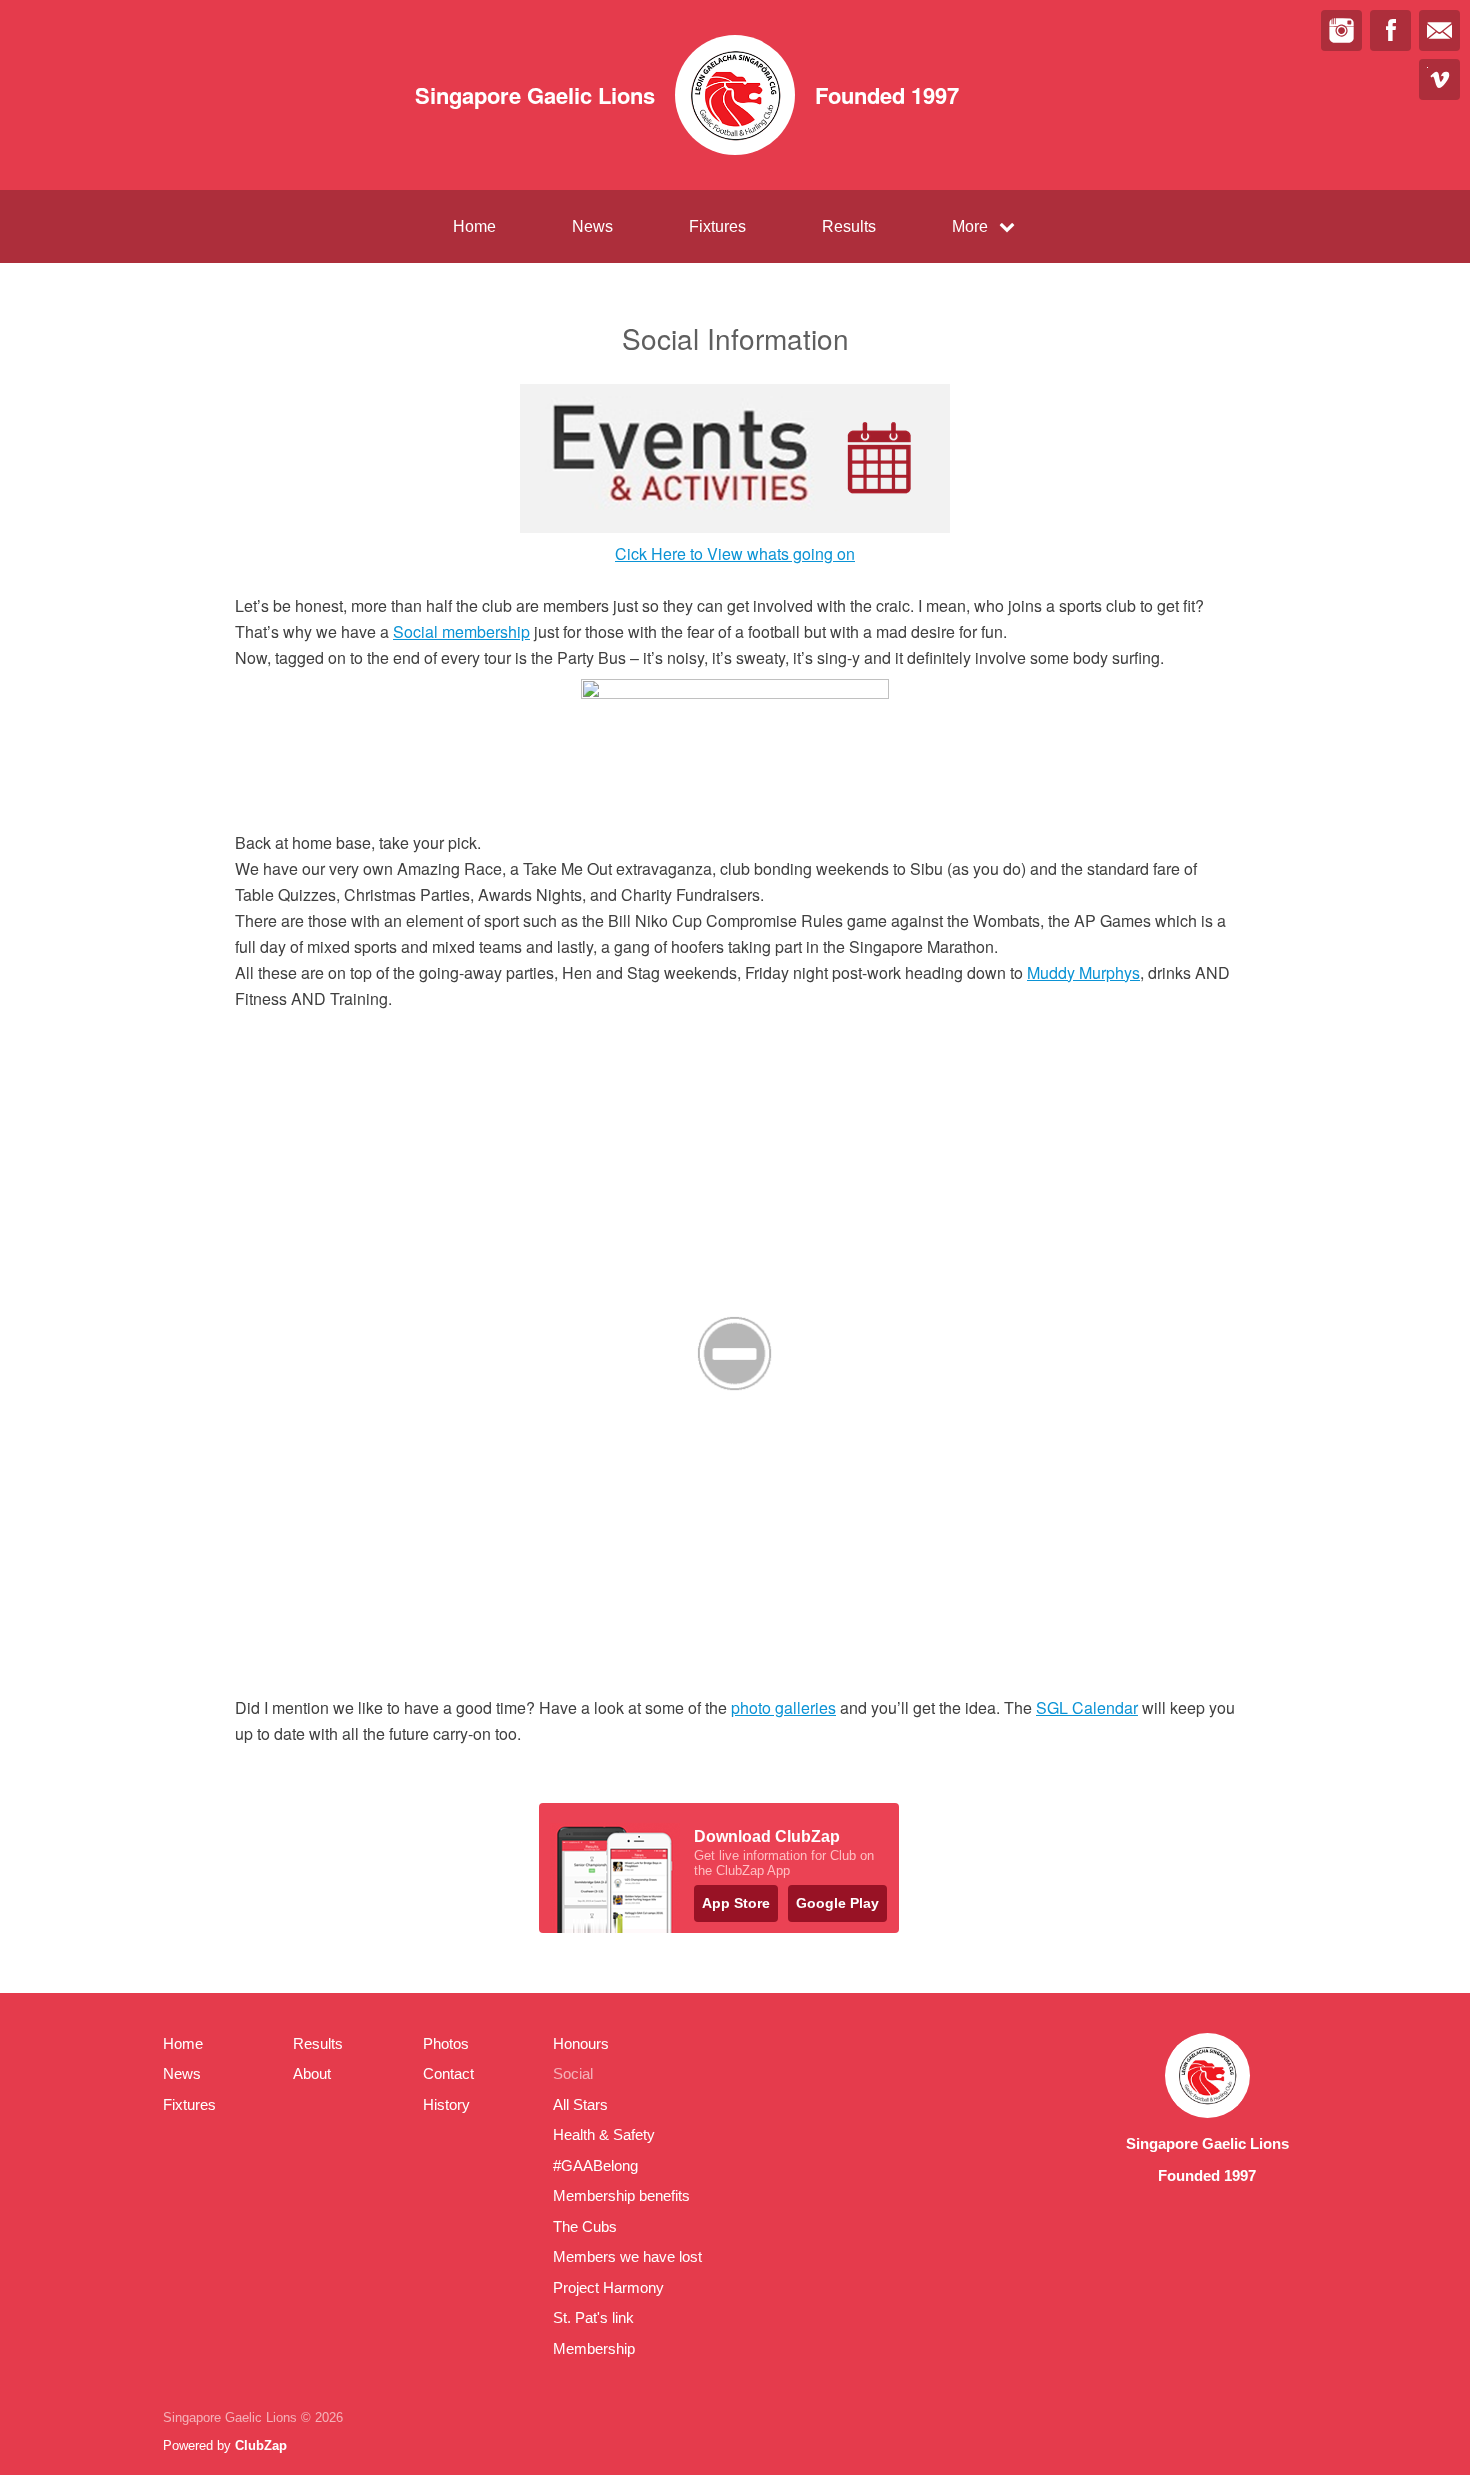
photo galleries (783, 1707)
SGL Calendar (1087, 1707)
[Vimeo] (1439, 79)
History (446, 2104)
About (312, 2073)
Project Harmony (608, 2287)
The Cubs (585, 2226)
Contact (448, 2073)
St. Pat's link (593, 2317)
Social (573, 2073)
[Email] (1439, 30)
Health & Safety (604, 2134)
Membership (594, 2348)
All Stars (580, 2104)
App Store (736, 1903)
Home (474, 226)
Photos (446, 2043)
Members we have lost (627, 2256)
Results (849, 226)
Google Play (837, 1903)
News (592, 226)
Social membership (461, 631)
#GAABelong (595, 2165)
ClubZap (261, 2445)
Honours (581, 2043)
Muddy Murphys (1083, 972)
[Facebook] (1390, 30)
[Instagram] (1341, 30)
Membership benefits (621, 2195)
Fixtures (717, 226)
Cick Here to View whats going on (735, 553)
